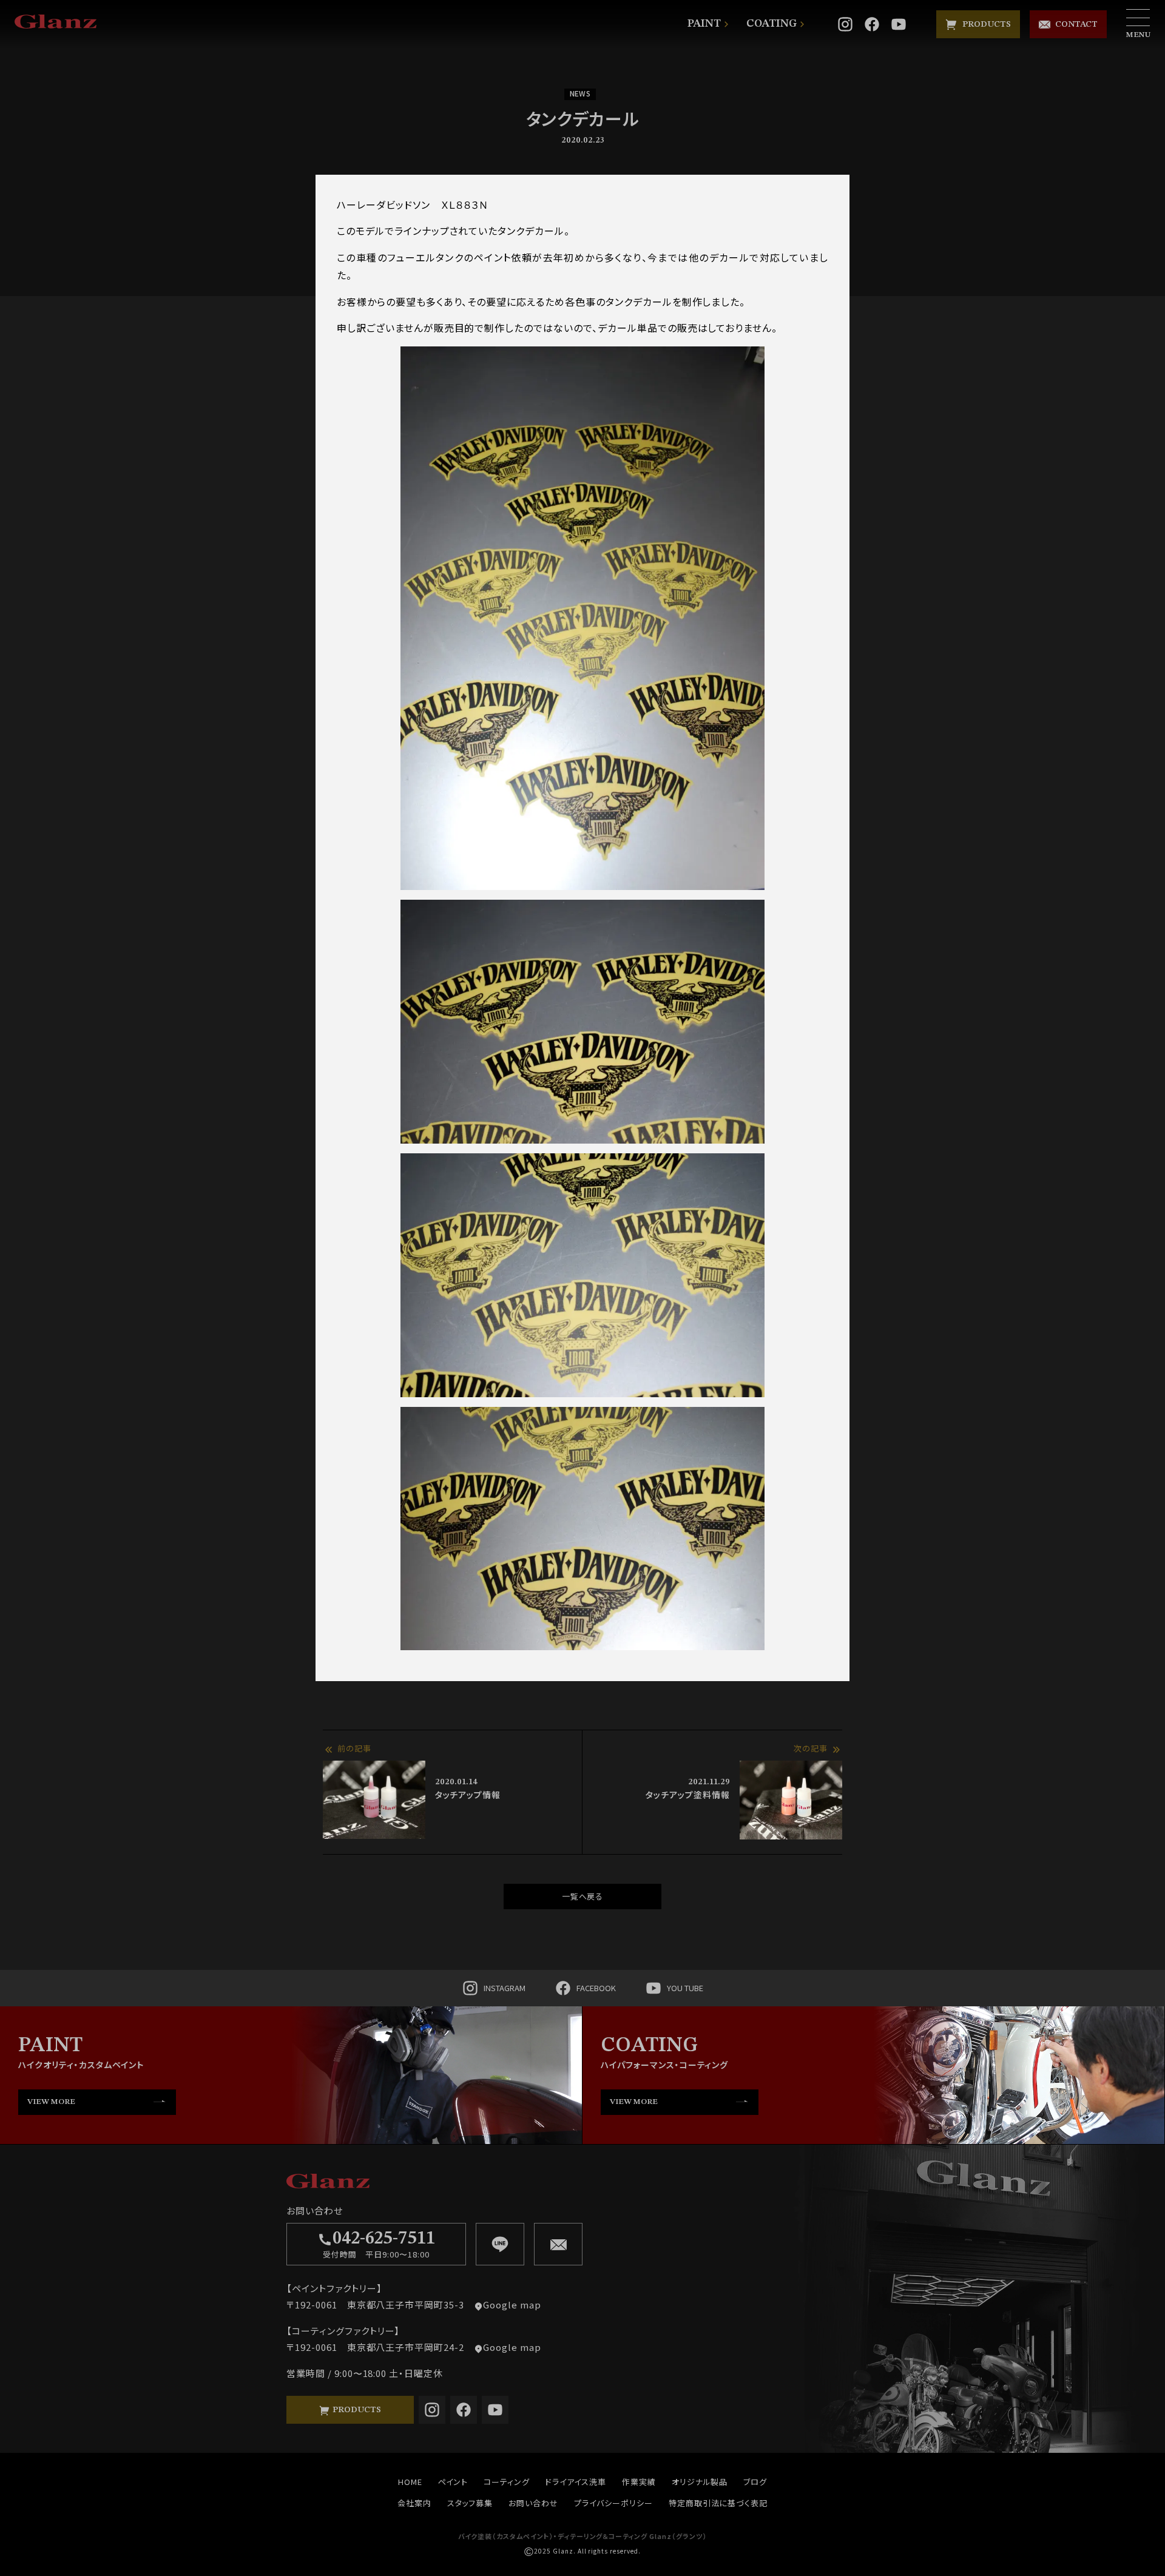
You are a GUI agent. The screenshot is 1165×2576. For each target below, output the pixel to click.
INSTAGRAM (505, 1988)
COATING (772, 24)
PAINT (704, 24)
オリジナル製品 (700, 2482)
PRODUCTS (984, 24)
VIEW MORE (51, 2102)
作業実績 (639, 2482)
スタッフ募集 (470, 2503)
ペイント (453, 2482)
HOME (410, 2482)
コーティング (507, 2482)
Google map (512, 2305)
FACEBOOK (596, 1988)
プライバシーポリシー (613, 2503)
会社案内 (414, 2503)
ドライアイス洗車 (576, 2482)
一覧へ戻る (583, 1896)
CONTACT (1074, 24)
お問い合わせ (533, 2503)
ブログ (755, 2482)
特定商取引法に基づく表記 (718, 2503)
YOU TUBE (685, 1988)
